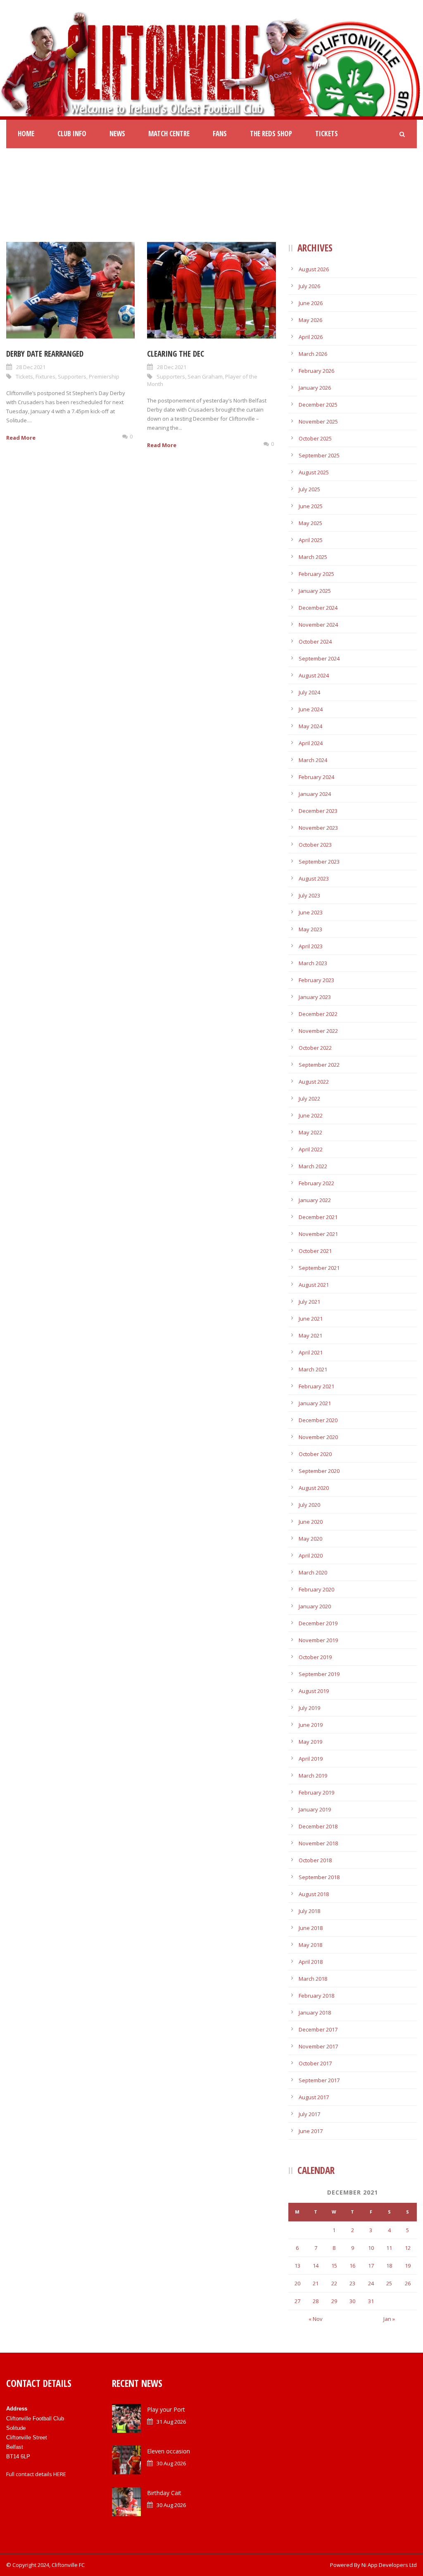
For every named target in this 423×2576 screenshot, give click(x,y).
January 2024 (315, 794)
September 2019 (319, 1674)
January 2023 (315, 997)
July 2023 (309, 895)
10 (371, 2248)
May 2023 (310, 929)
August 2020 (314, 1488)
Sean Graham (205, 376)
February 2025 (316, 574)
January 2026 (315, 388)
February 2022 (316, 1183)
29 (334, 2301)
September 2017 (319, 2080)
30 (352, 2301)
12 (408, 2248)
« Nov (316, 2319)
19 (408, 2266)
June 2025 (311, 506)
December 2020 (318, 1420)
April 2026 (311, 337)
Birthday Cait (164, 2493)
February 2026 (316, 371)
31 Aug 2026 (171, 2422)
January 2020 (315, 1606)
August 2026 (314, 269)
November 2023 (318, 828)
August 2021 (314, 1285)
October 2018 (315, 1860)
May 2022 (310, 1132)
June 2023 (311, 912)
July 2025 (309, 489)
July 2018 (309, 1911)
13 (297, 2266)
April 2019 (311, 1759)
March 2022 (313, 1166)
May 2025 (310, 523)
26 (408, 2283)
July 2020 (309, 1505)
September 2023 (319, 862)
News (117, 134)
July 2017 (309, 2114)
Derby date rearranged (45, 354)
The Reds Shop (271, 134)
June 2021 (311, 1319)
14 (316, 2266)
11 (389, 2248)
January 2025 (315, 591)
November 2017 (318, 2046)
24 (371, 2283)
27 (297, 2301)
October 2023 (315, 845)
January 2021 (315, 1403)
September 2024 (319, 658)
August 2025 (314, 472)
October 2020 (315, 1454)
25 (389, 2283)
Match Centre (169, 134)
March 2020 (313, 1572)
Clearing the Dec (176, 354)
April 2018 (311, 1962)
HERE (60, 2474)
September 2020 (319, 1471)
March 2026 (313, 354)
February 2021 (316, 1386)
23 (352, 2283)
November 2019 (318, 1640)
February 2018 (316, 1996)
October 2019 (315, 1657)
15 (334, 2266)
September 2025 (319, 455)
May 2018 (310, 1945)
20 (297, 2283)
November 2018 (318, 1843)
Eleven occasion (169, 2451)
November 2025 (318, 421)
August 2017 (314, 2097)
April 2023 (311, 946)
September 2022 (319, 1065)
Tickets (327, 134)
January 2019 (315, 1809)
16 (352, 2266)
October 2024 (315, 642)
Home (26, 134)
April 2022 (311, 1149)
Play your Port (166, 2409)
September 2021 (319, 1268)
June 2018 (311, 1928)
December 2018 (318, 1826)
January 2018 (315, 2012)
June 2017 (311, 2131)
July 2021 (309, 1302)
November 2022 (318, 1031)
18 (389, 2266)
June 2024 (311, 709)
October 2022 (315, 1048)
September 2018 (319, 1877)
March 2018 (313, 1979)
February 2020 (316, 1589)
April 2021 (311, 1352)
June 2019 (311, 1725)
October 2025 (315, 438)
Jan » (389, 2319)
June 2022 (311, 1115)
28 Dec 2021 (31, 367)
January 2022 (315, 1200)
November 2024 (318, 625)
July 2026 (309, 286)
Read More (21, 438)
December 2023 (318, 811)
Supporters (72, 376)
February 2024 (316, 777)
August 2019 (314, 1691)
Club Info (72, 134)
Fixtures (45, 376)
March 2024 (313, 760)
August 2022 (314, 1082)
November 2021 (318, 1234)
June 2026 (311, 303)
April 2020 (311, 1556)
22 (334, 2283)
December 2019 (318, 1623)
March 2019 (313, 1776)
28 (316, 2301)
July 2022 (309, 1099)
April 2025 (311, 540)
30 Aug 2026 (171, 2463)
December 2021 (318, 1217)
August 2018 (314, 1894)
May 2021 (310, 1335)
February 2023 (316, 980)
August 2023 (314, 878)
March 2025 (313, 557)
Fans (220, 134)
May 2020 (310, 1539)
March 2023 (313, 963)
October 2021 (315, 1251)
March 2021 (313, 1369)
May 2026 (310, 320)
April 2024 (311, 743)
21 (316, 2283)
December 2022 (318, 1014)
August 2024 (314, 675)
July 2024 (309, 692)
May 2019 (310, 1742)
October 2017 (315, 2063)
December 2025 (318, 405)
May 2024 (310, 726)
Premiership (104, 376)
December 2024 (318, 608)
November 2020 (318, 1437)
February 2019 (316, 1792)
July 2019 (309, 1708)
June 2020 (311, 1522)
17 (371, 2266)
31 (371, 2301)
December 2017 (318, 2029)
